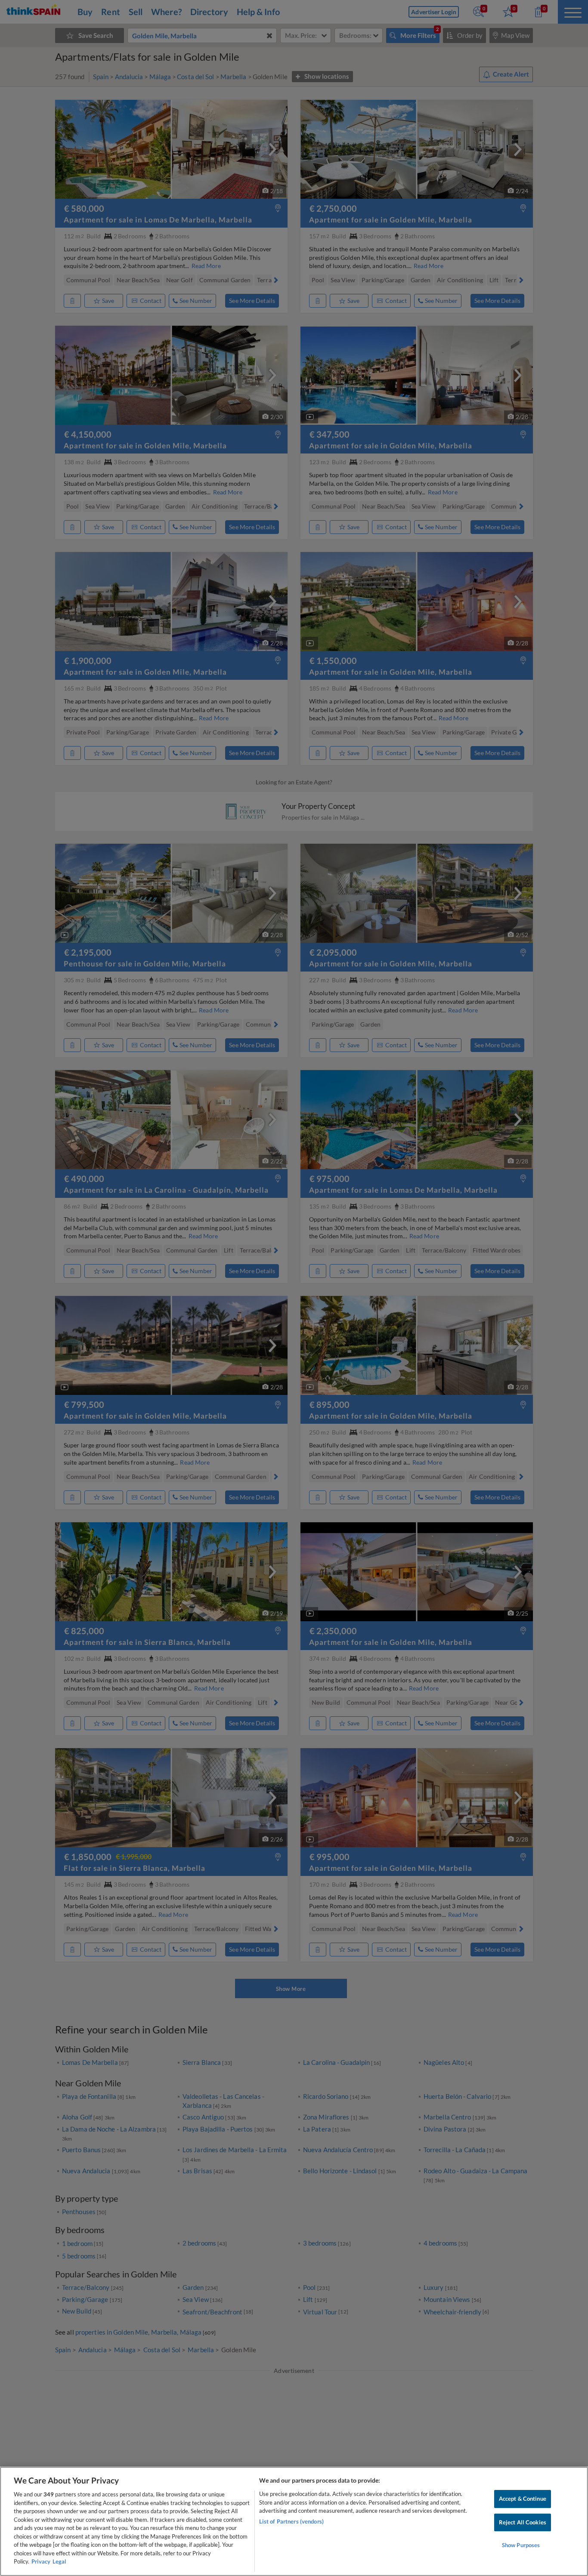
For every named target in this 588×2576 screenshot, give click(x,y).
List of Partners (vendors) (291, 2521)
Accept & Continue (523, 2499)
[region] (294, 2521)
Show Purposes (521, 2545)
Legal (59, 2561)
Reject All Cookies (523, 2522)
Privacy (41, 2561)
